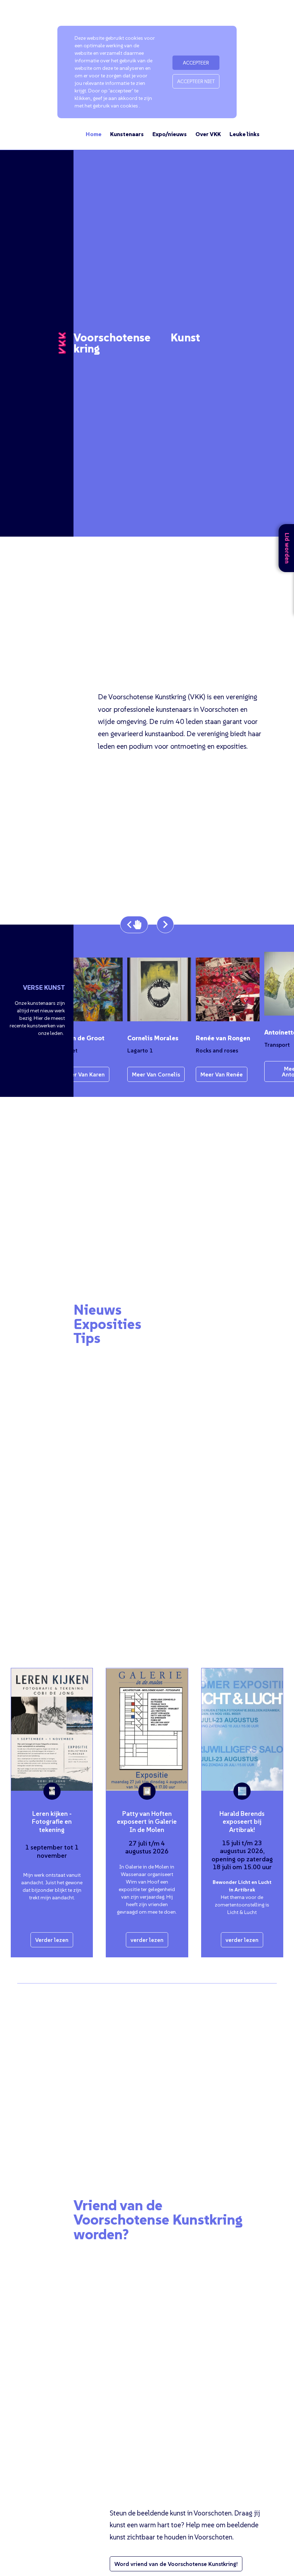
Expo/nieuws (170, 134)
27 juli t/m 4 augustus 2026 (147, 1847)
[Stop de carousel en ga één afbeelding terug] (134, 925)
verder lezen (147, 1940)
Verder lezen (52, 1940)
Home (94, 134)
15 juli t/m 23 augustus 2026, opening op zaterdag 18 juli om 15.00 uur (242, 1855)
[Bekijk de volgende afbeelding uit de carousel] (165, 925)
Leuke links (245, 134)
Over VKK (208, 134)
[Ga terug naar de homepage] (62, 343)
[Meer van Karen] (82, 989)
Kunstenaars (127, 134)
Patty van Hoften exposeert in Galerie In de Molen (147, 1822)
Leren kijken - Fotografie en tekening (52, 1822)
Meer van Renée (212, 1074)
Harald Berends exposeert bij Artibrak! (242, 1822)
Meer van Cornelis (147, 1074)
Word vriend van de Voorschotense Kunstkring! (176, 2564)
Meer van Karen (75, 1074)
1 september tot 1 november (52, 1851)
